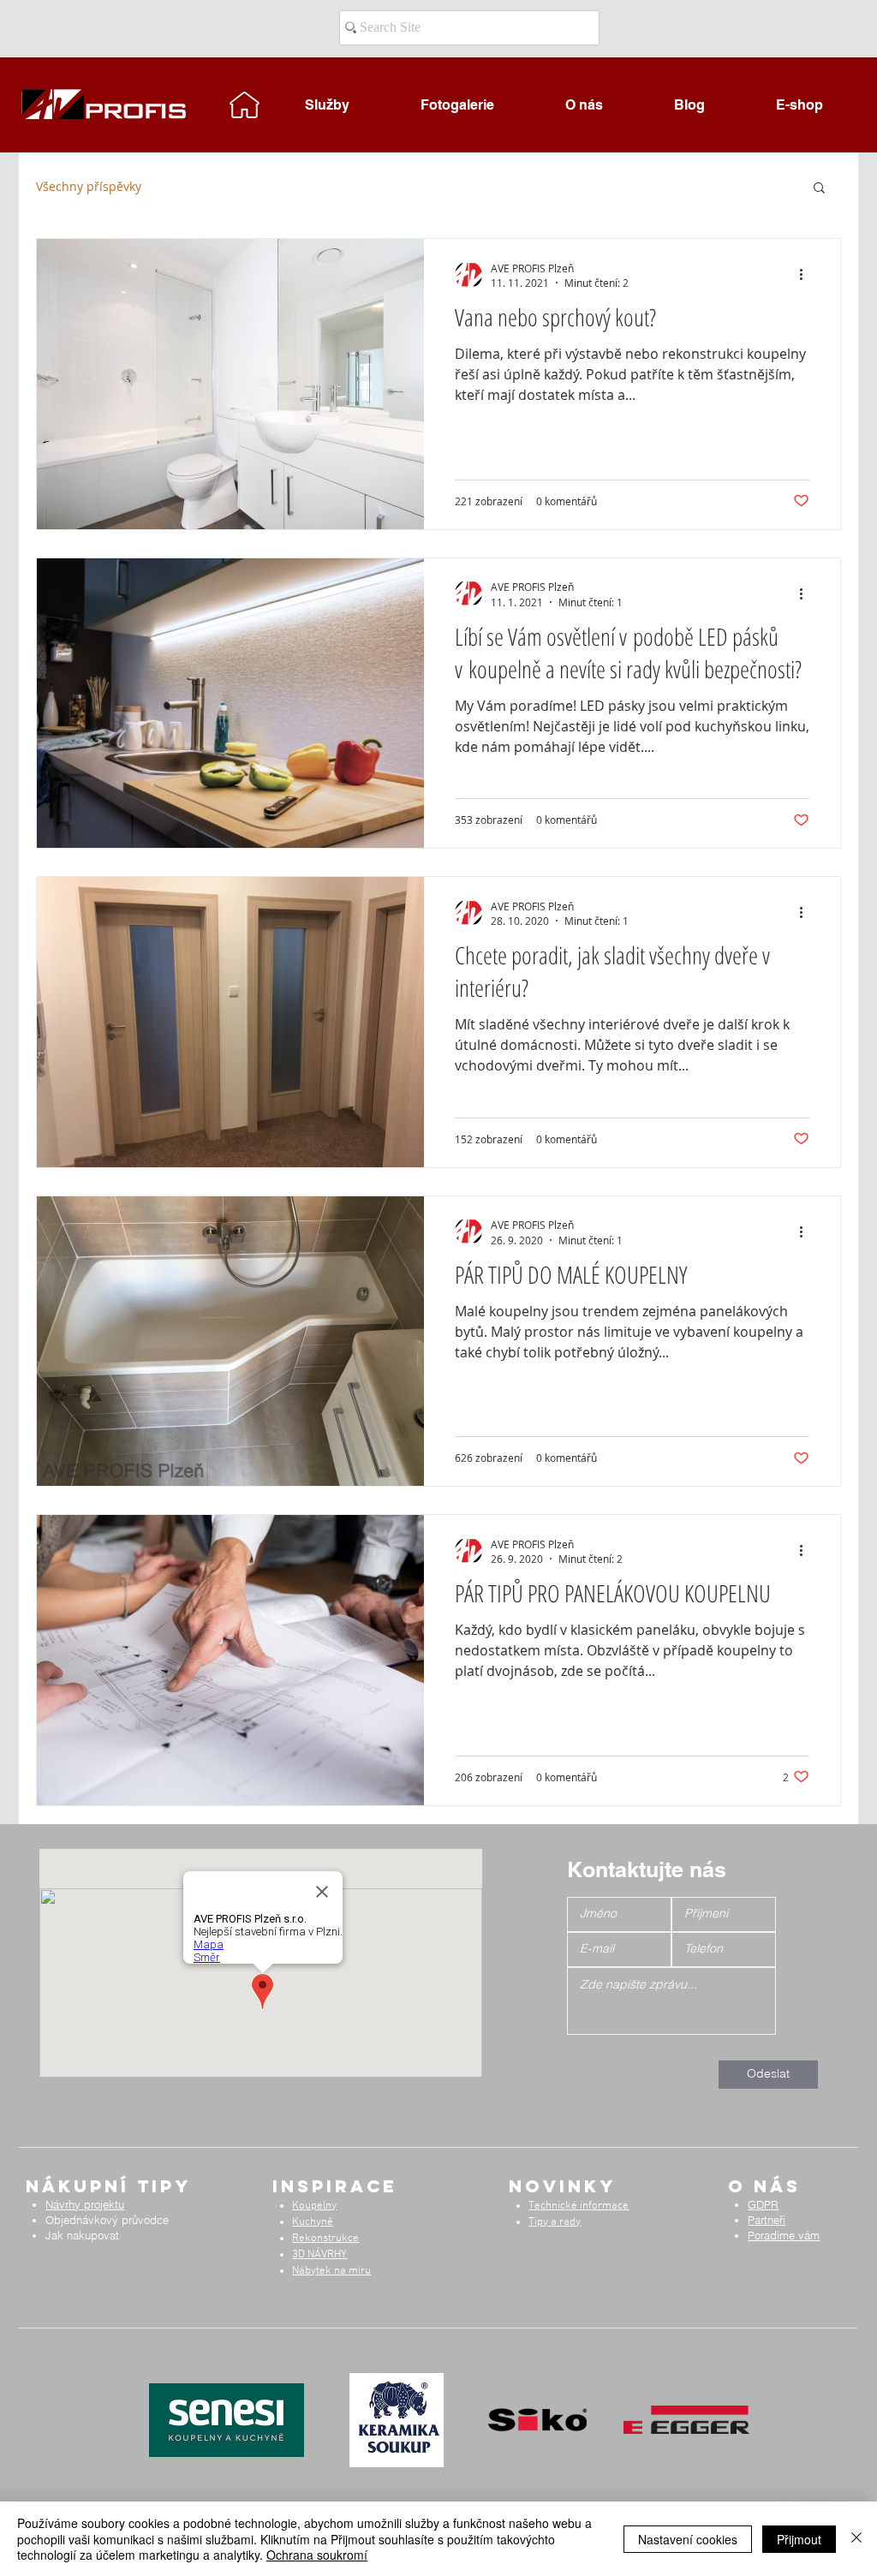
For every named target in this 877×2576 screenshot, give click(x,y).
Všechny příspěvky (89, 186)
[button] (819, 189)
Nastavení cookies (688, 2539)
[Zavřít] (856, 2539)
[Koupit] (245, 104)
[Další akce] (807, 275)
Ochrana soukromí (317, 2555)
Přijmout (799, 2539)
